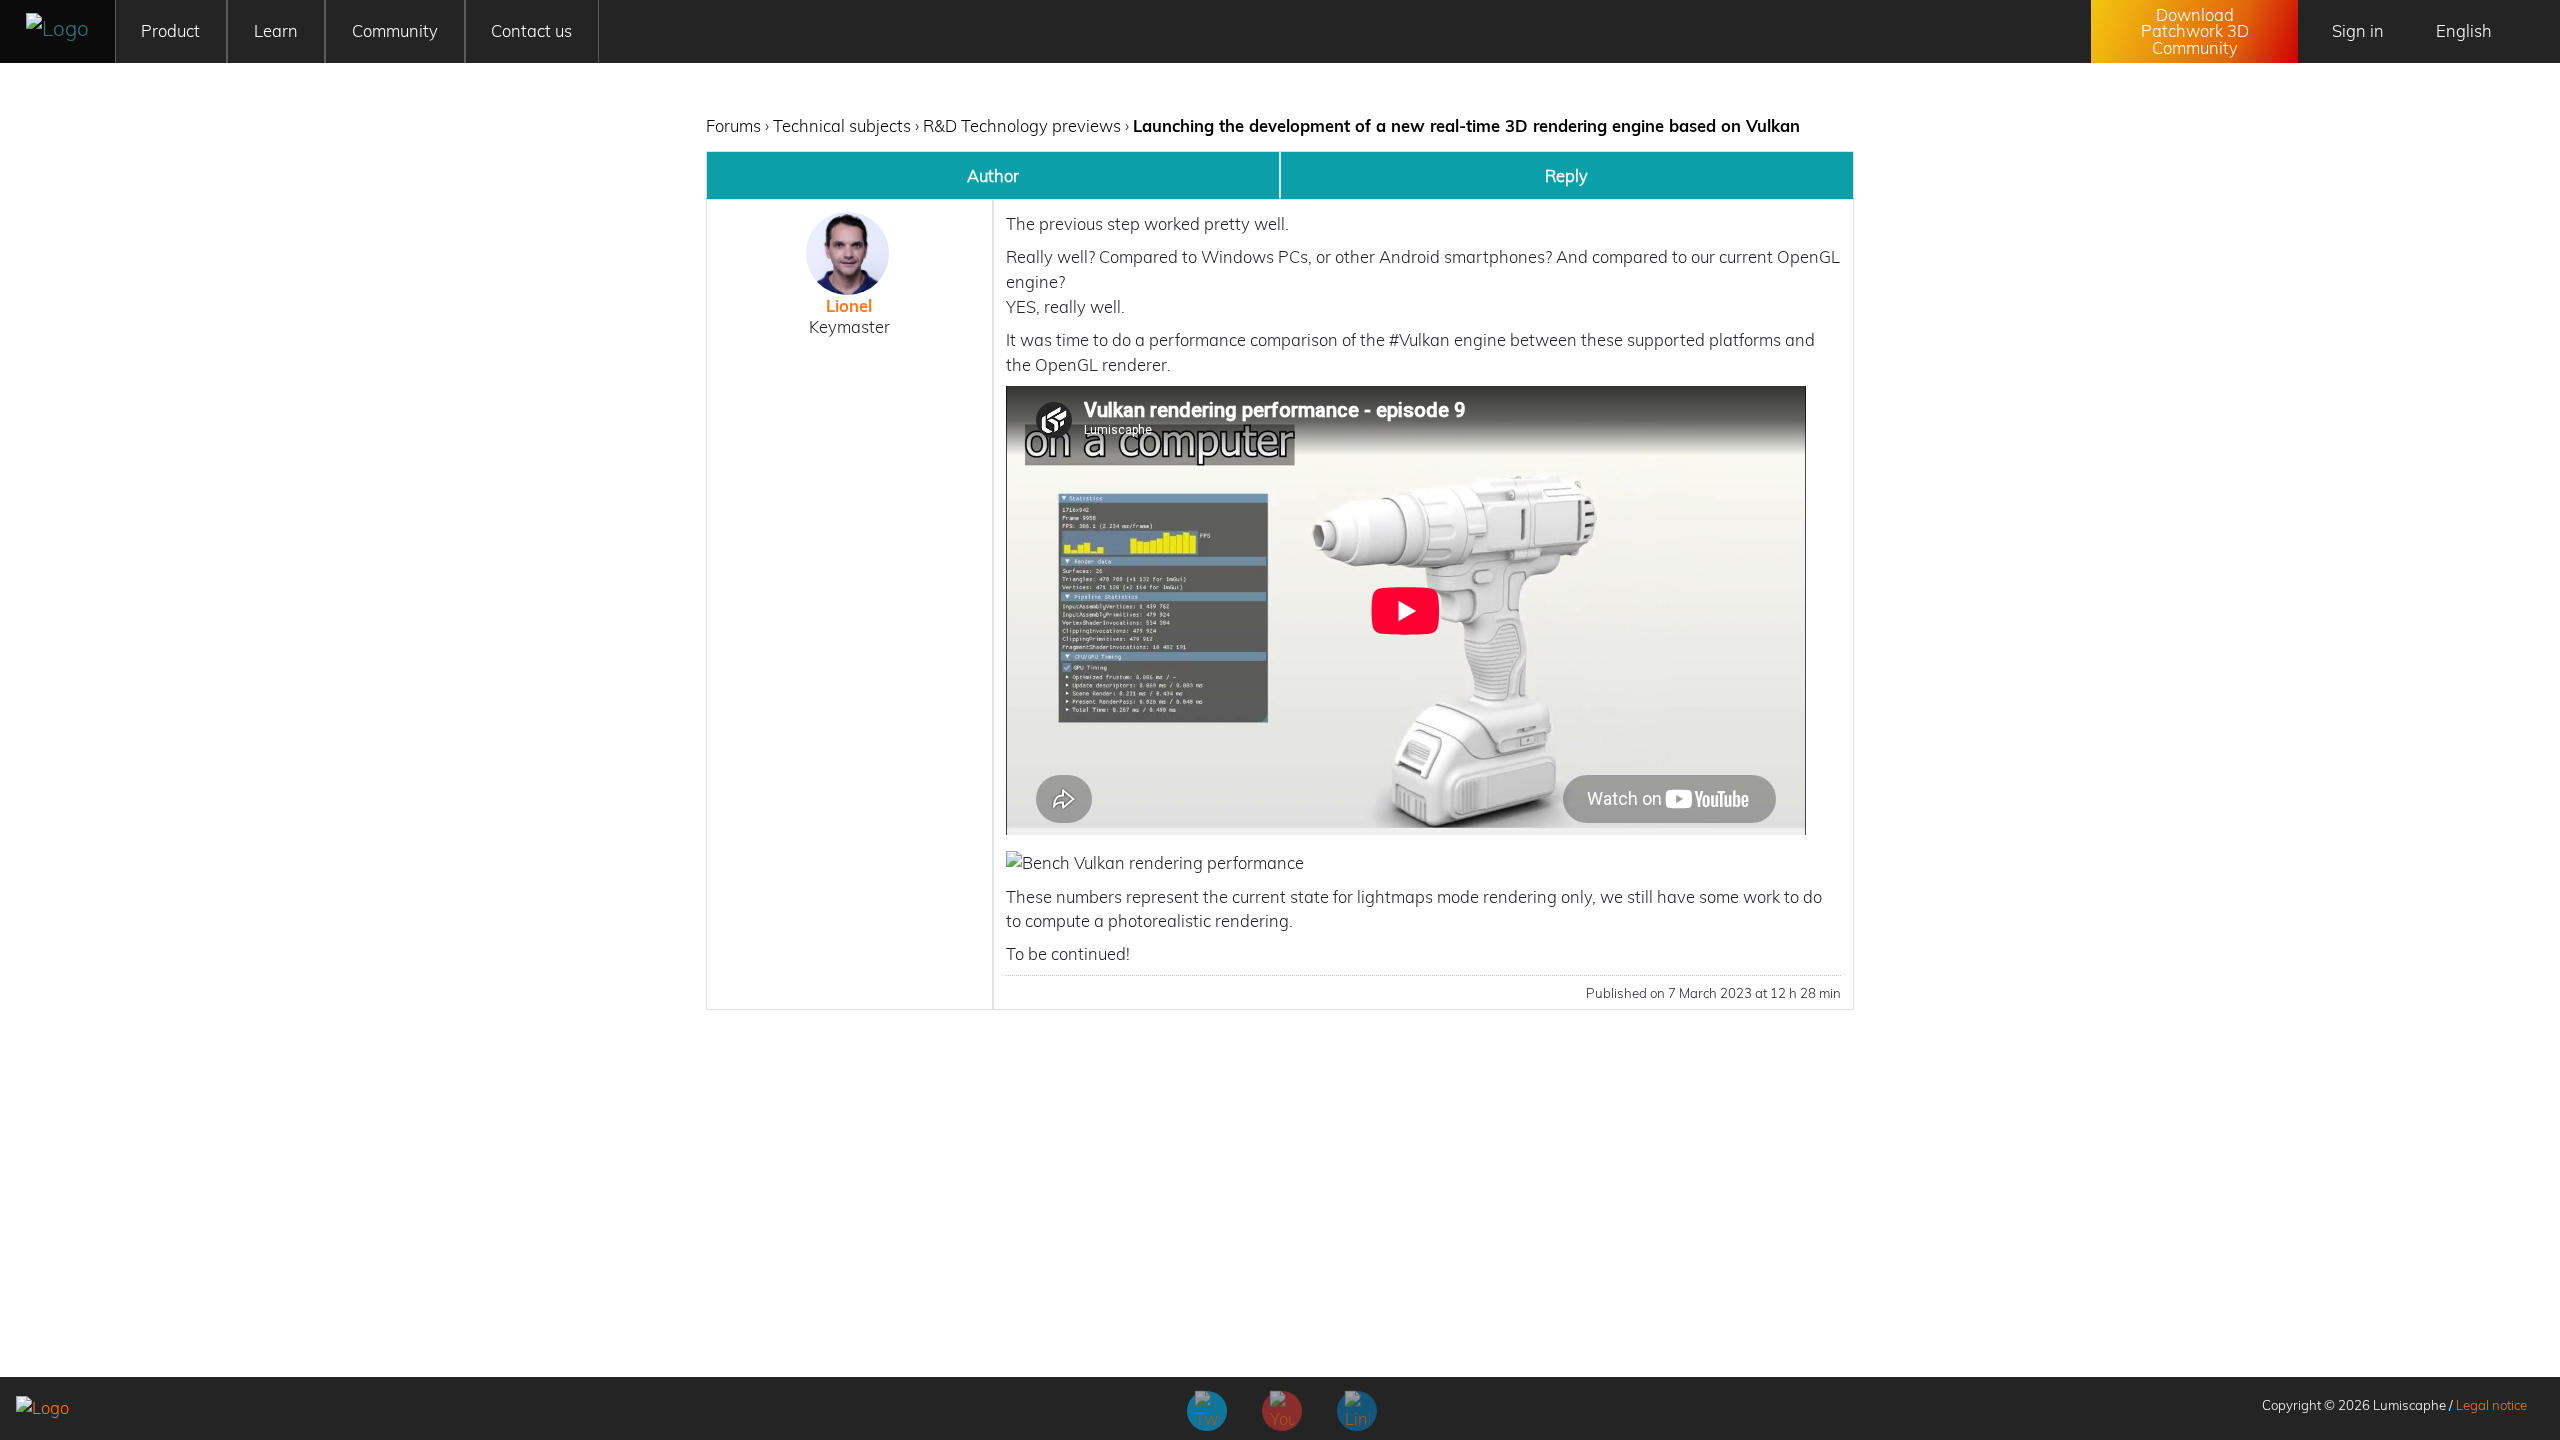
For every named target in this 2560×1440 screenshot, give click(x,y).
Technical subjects (842, 125)
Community (395, 30)
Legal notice (2491, 1405)
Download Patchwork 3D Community (2195, 31)
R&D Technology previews (1022, 125)
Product (170, 30)
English (2464, 30)
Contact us (531, 30)
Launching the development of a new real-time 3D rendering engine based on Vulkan (1466, 125)
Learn (276, 30)
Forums (733, 125)
